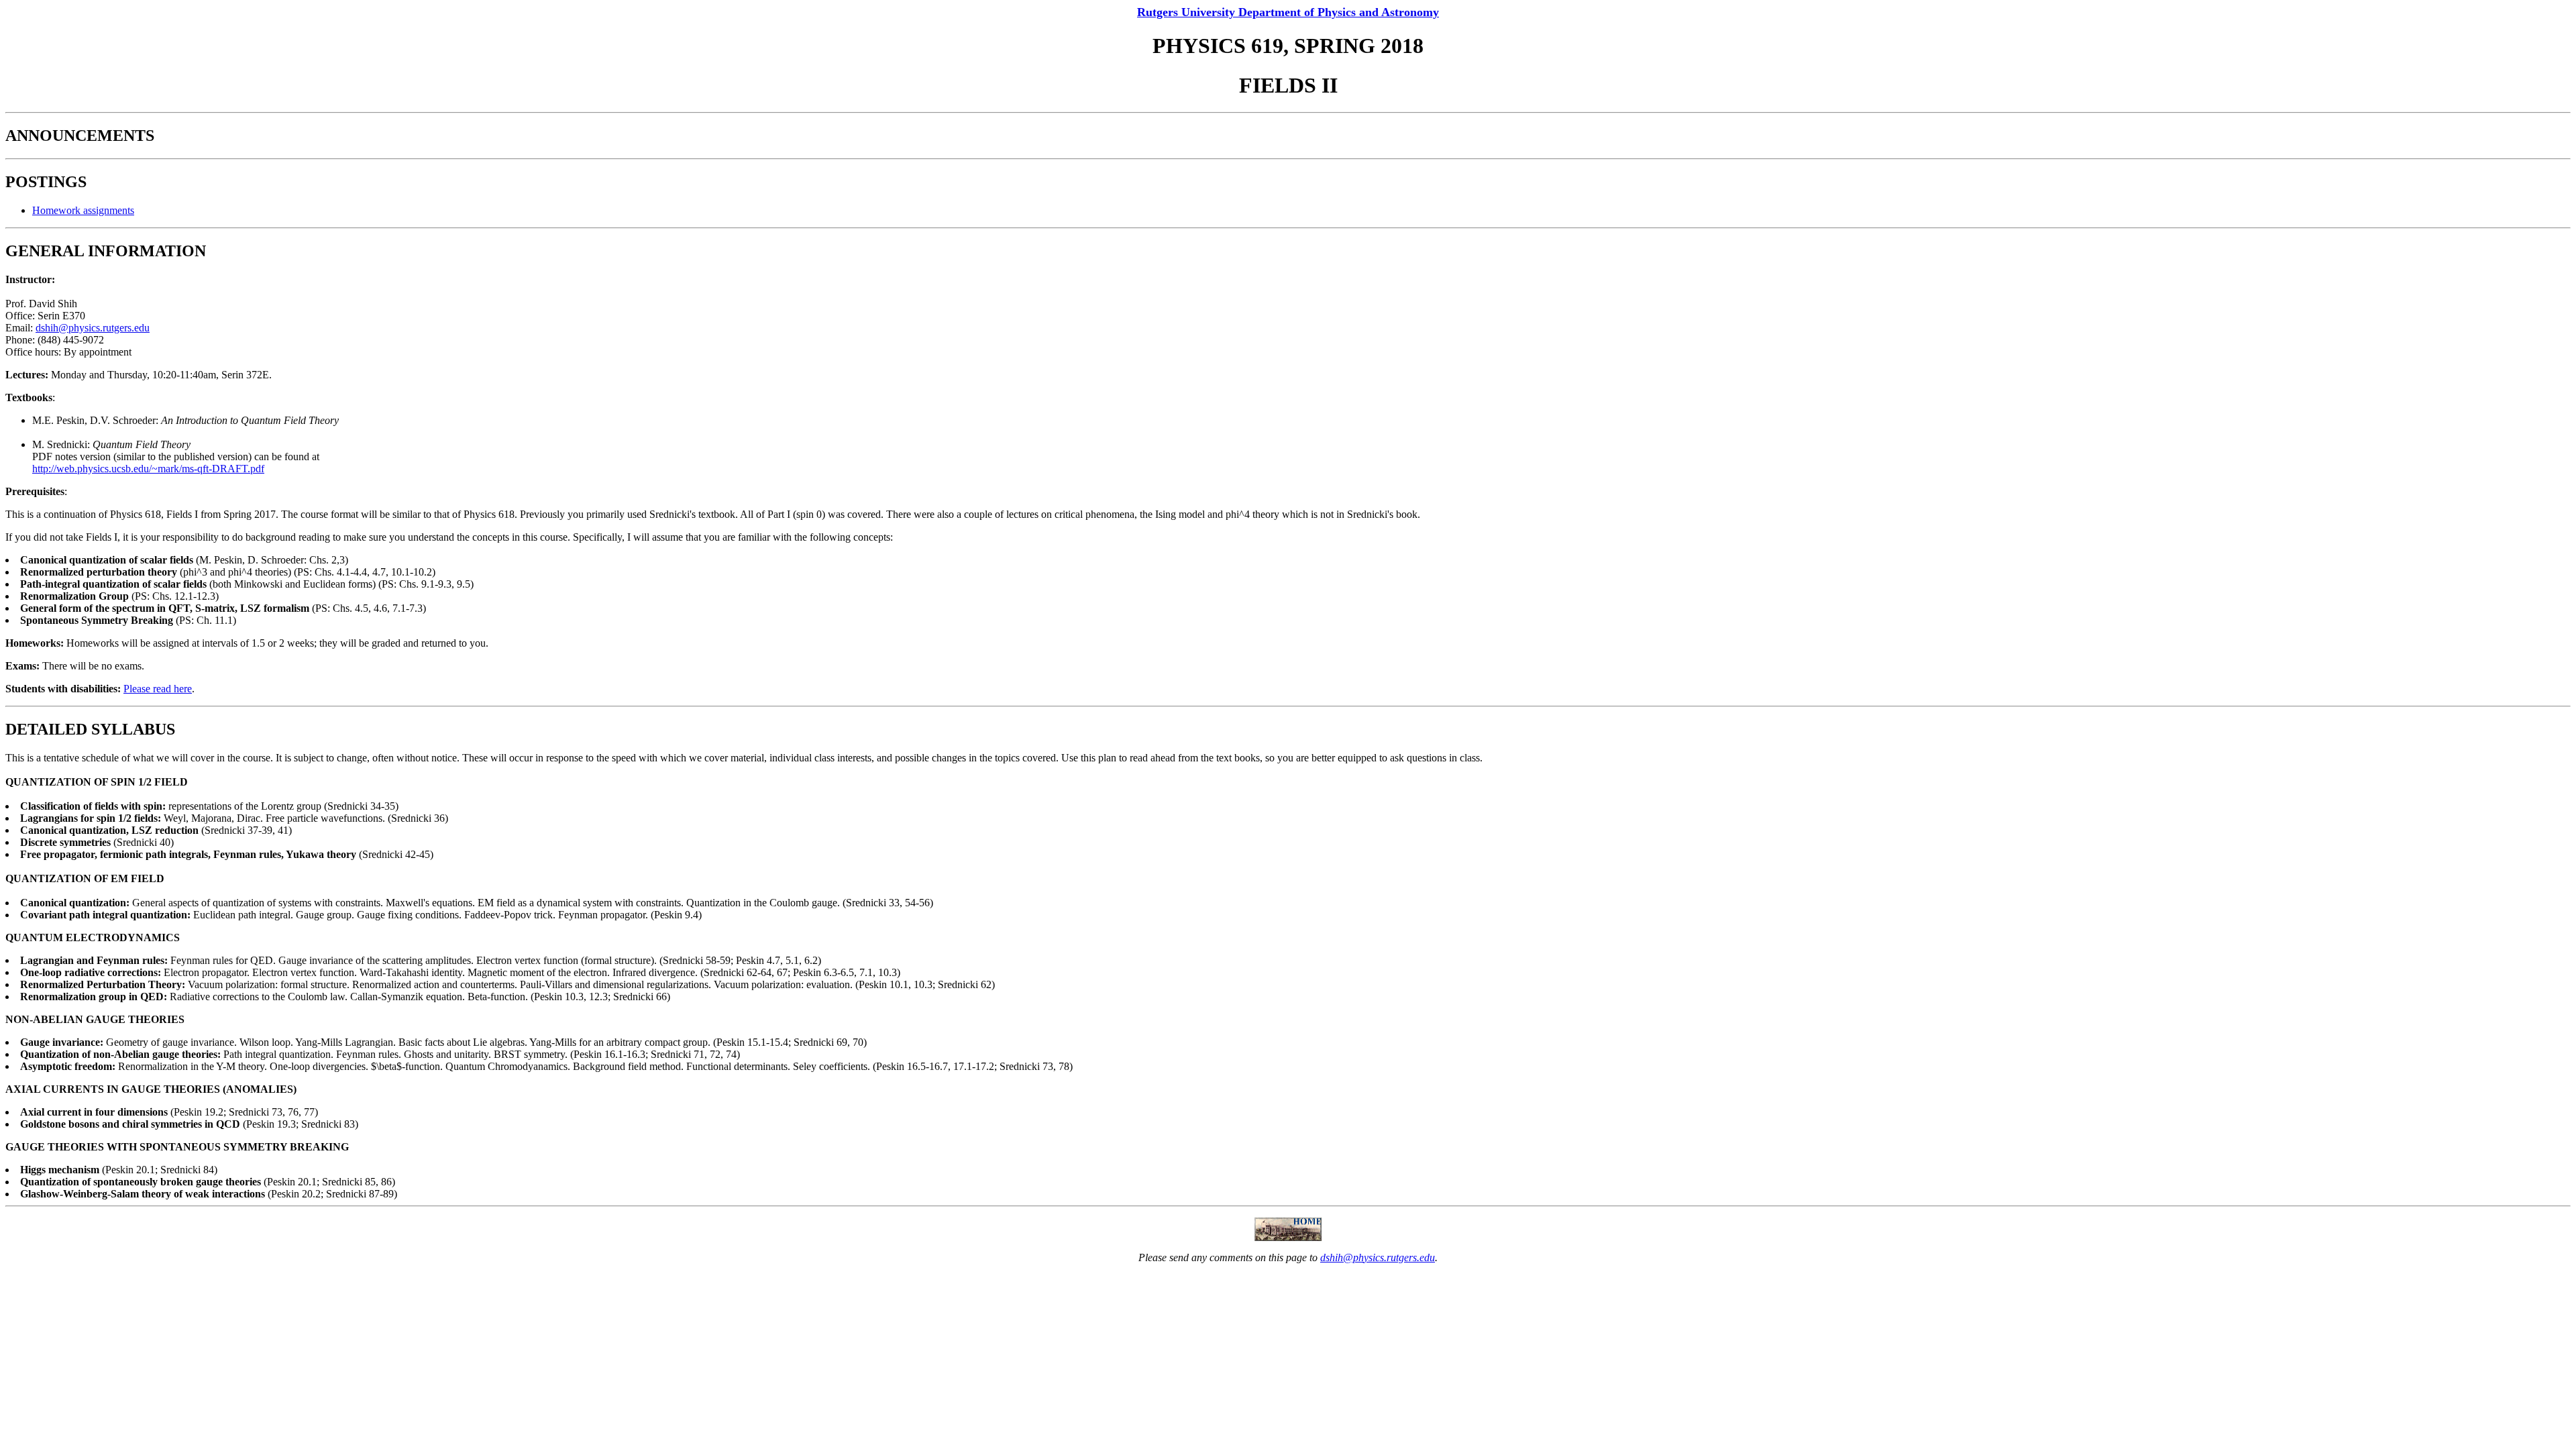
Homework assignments (83, 210)
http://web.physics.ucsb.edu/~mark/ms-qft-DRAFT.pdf (148, 469)
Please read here (158, 689)
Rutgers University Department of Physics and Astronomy (1288, 12)
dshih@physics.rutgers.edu (93, 328)
